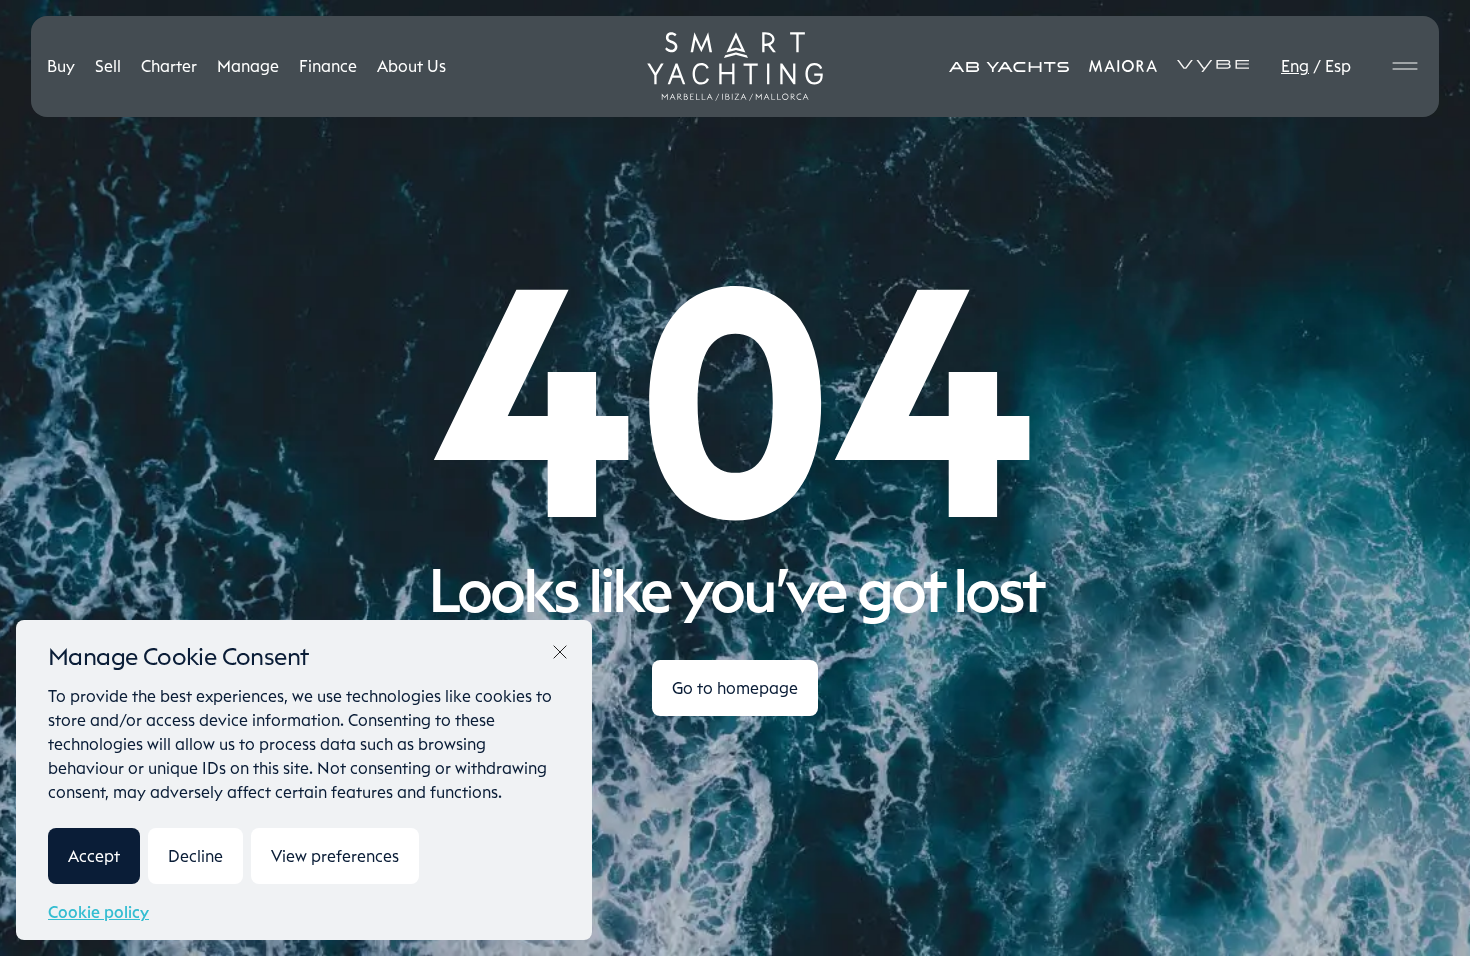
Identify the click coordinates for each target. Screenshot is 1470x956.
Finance (328, 66)
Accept (94, 856)
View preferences (335, 856)
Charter (169, 66)
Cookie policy (98, 912)
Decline (195, 856)
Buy (61, 66)
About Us (411, 66)
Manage (248, 66)
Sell (108, 66)
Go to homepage (735, 688)
